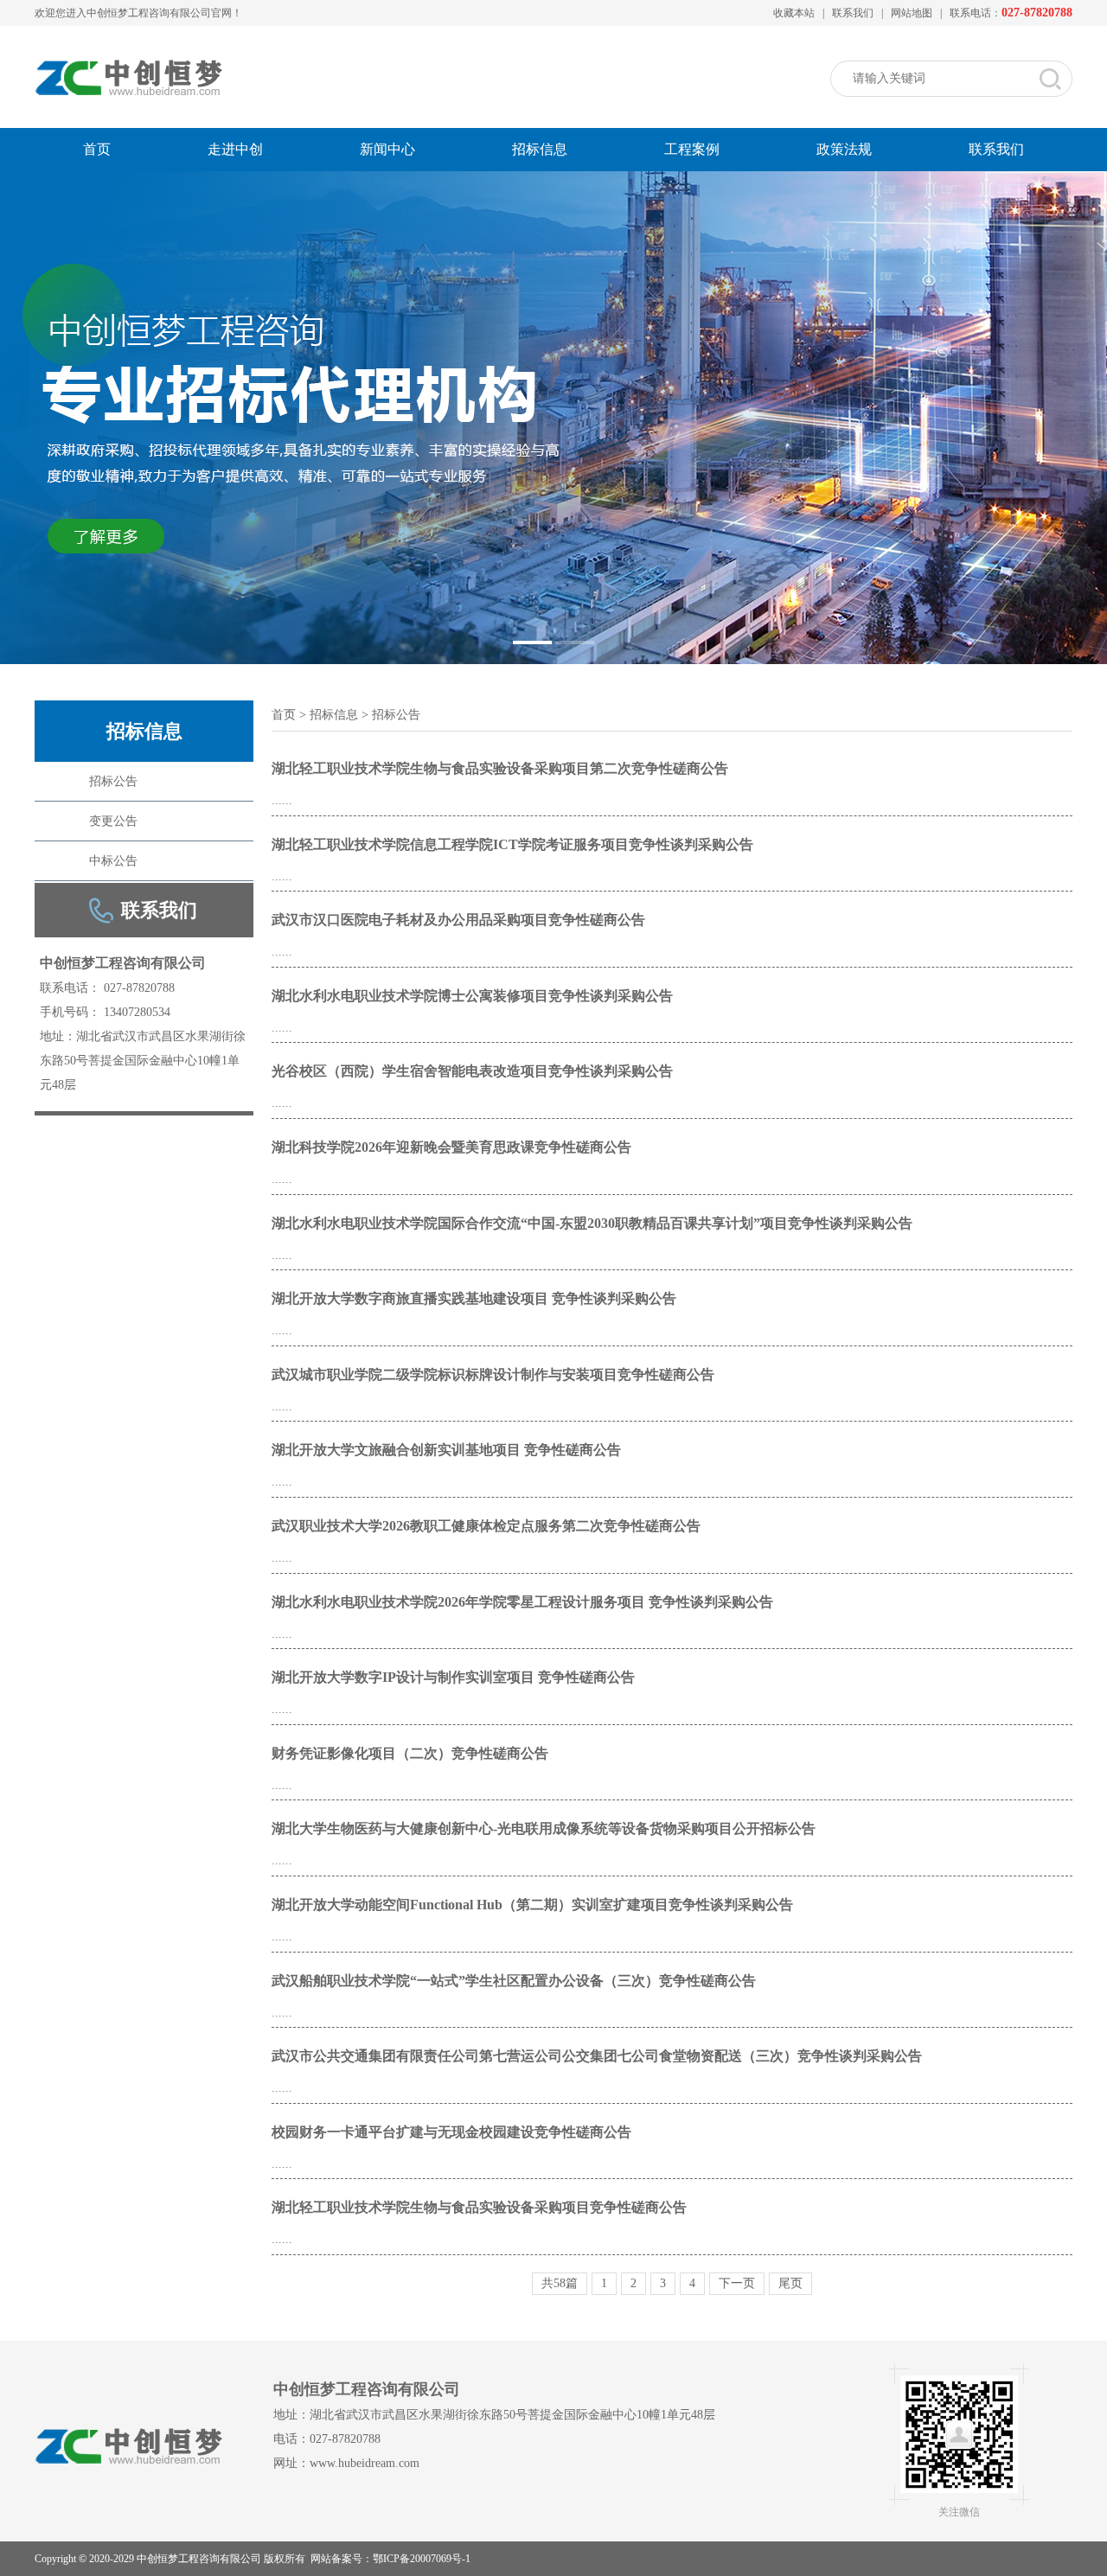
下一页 (737, 2284)
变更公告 (113, 821)
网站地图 (912, 13)
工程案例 (692, 149)
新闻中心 (387, 149)
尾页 (790, 2284)
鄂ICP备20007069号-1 (422, 2559)
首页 (97, 149)
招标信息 (540, 149)
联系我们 (853, 13)
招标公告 (113, 781)
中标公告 (113, 861)
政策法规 (844, 149)
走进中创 (235, 149)
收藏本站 (794, 13)
